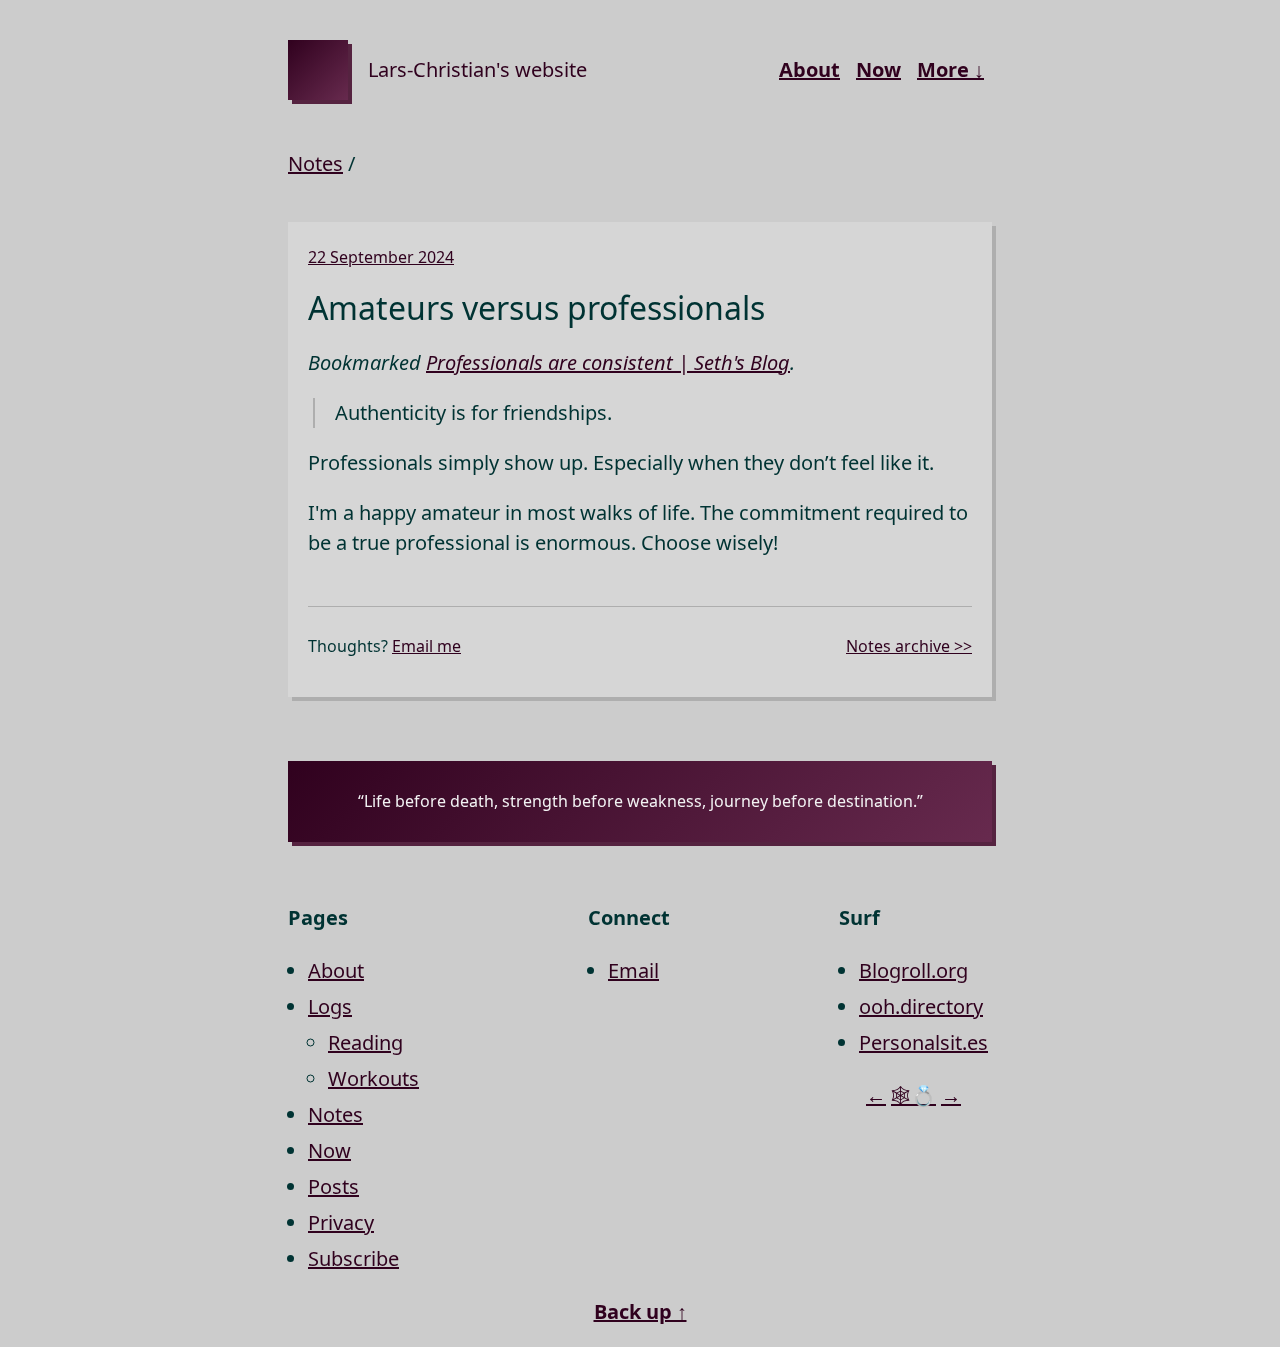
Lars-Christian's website (477, 69)
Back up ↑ (640, 1311)
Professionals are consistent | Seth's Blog (608, 362)
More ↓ (950, 69)
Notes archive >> (909, 646)
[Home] (318, 70)
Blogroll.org (913, 970)
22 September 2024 (381, 257)
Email (633, 970)
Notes (315, 163)
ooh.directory (921, 1006)
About (809, 69)
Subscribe (353, 1258)
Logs (330, 1006)
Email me (426, 646)
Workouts (373, 1078)
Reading (365, 1042)
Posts (333, 1186)
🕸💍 (913, 1095)
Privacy (341, 1222)
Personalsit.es (923, 1042)
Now (878, 69)
